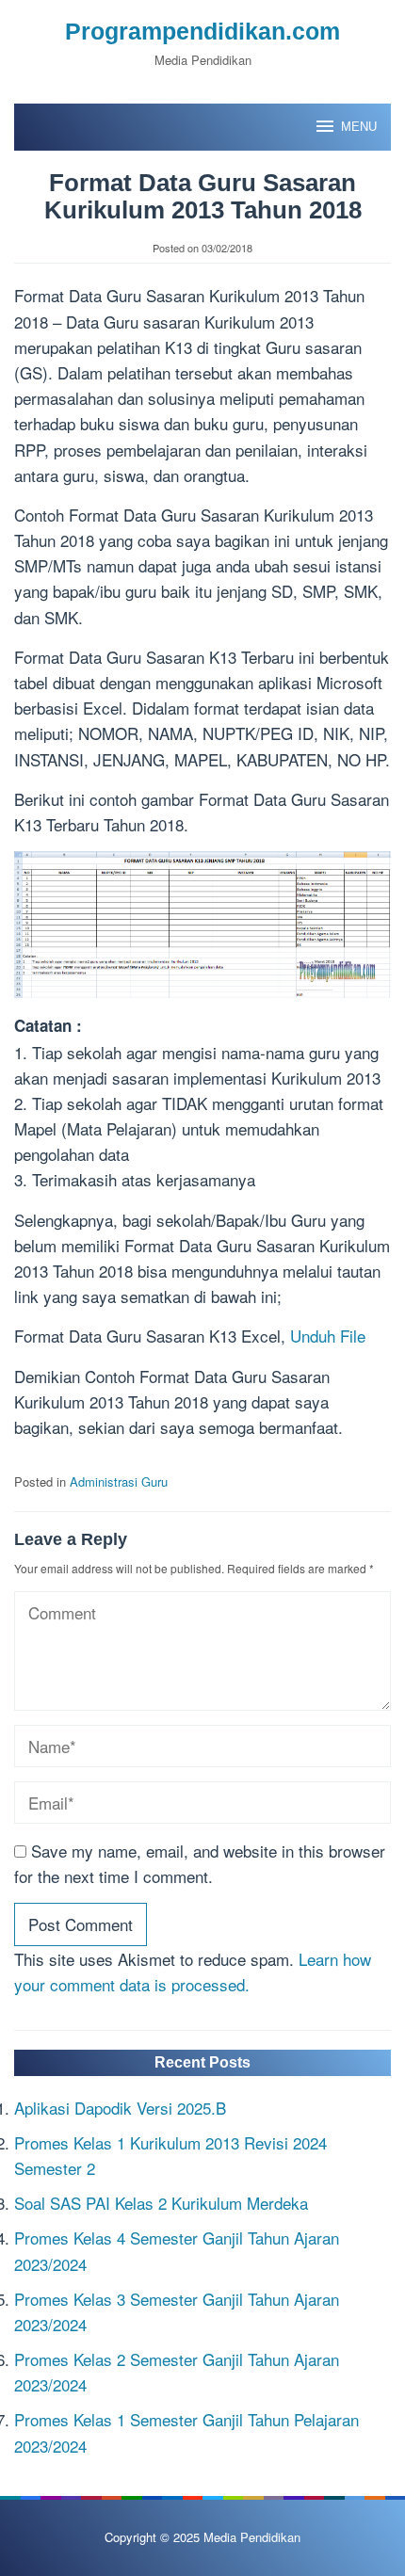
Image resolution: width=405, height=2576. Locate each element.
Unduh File (328, 1336)
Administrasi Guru (119, 1481)
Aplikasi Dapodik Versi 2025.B (120, 2108)
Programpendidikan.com (202, 31)
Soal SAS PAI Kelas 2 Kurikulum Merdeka (161, 2203)
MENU (359, 127)
